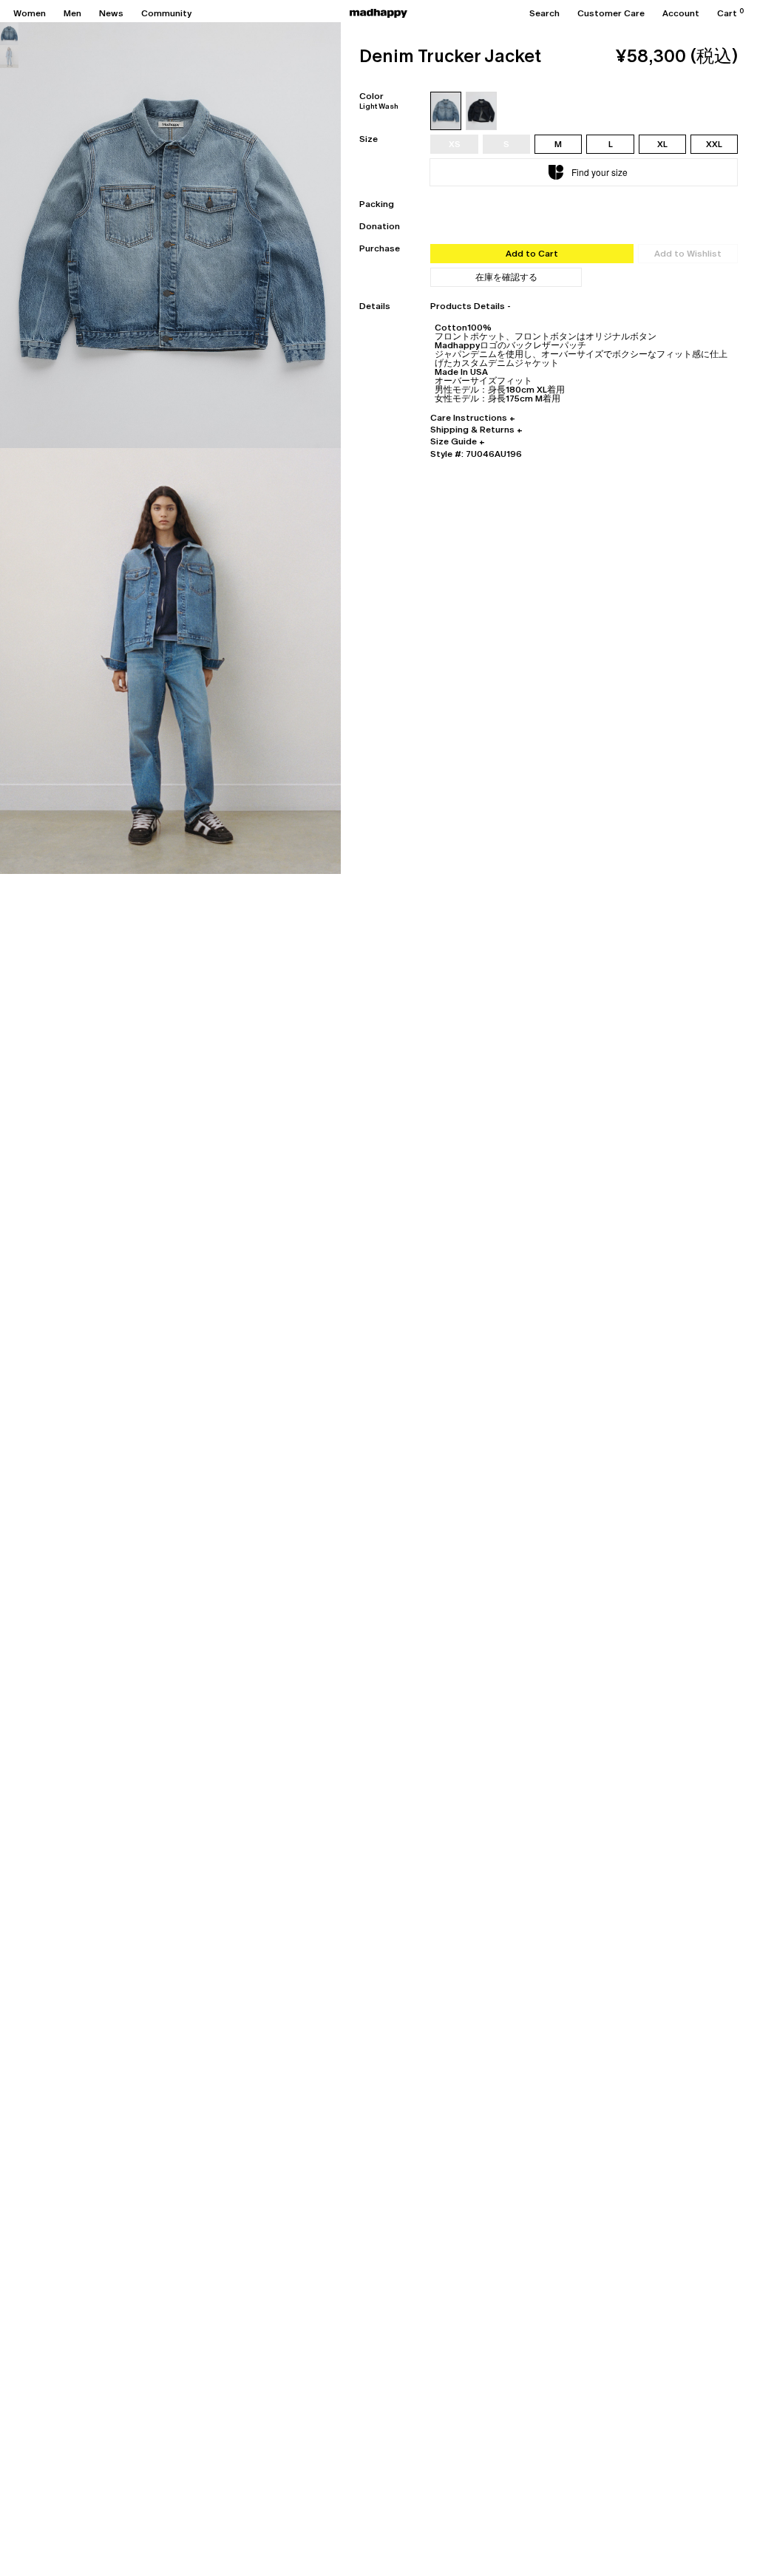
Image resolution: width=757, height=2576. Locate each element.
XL (662, 144)
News (111, 13)
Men (72, 13)
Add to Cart (532, 254)
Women (30, 13)
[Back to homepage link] (378, 13)
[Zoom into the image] (170, 235)
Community (166, 13)
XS (455, 144)
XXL (714, 144)
